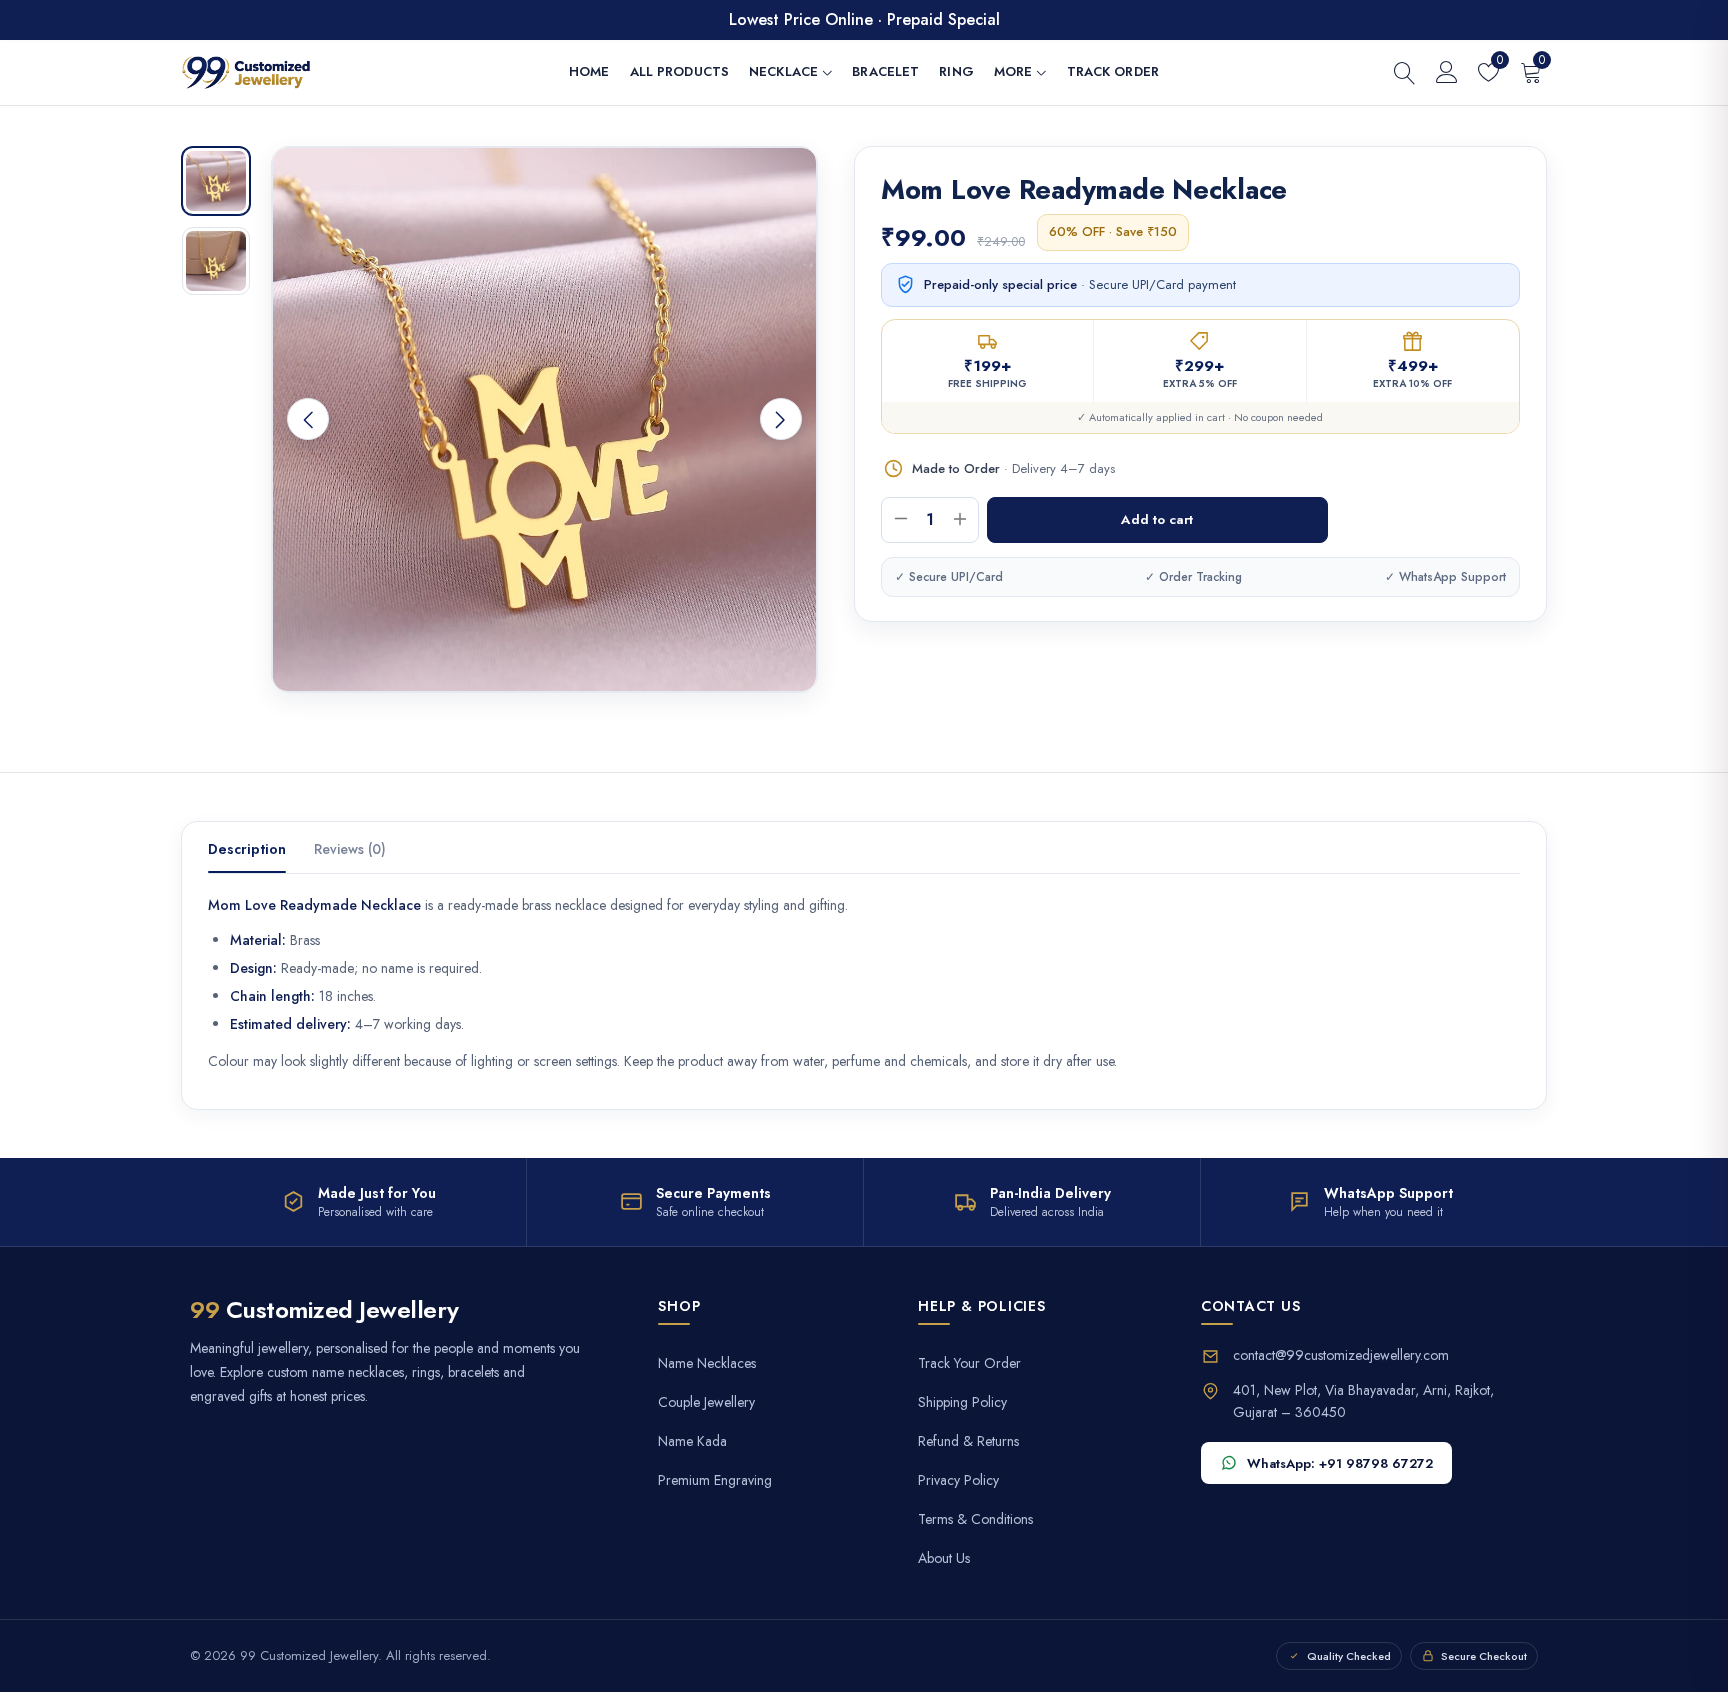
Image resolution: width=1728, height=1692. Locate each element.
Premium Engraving (715, 1480)
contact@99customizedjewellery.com (1341, 1355)
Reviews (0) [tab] (350, 849)
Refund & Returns (968, 1441)
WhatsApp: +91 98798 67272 (1340, 1463)
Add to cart (1157, 519)
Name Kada (692, 1441)
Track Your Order (969, 1363)
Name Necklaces (707, 1363)
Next (781, 419)
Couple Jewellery (706, 1402)
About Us (944, 1558)
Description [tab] (247, 849)
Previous (308, 419)
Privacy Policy (958, 1480)
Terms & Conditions (975, 1519)
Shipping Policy (962, 1402)
